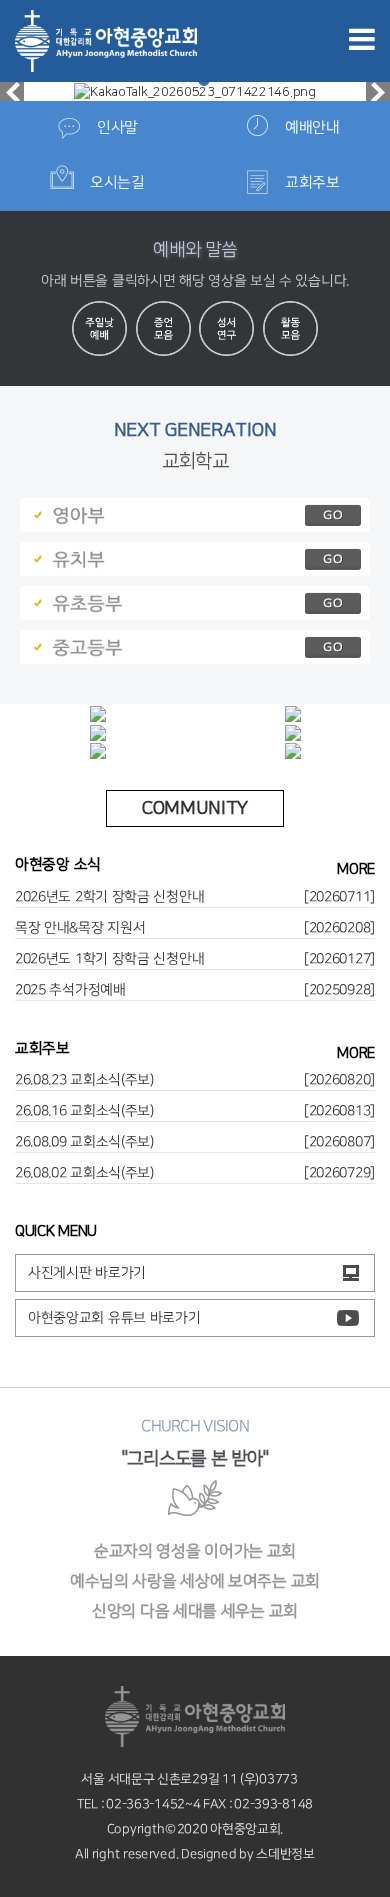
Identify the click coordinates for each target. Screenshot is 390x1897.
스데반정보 (285, 1854)
